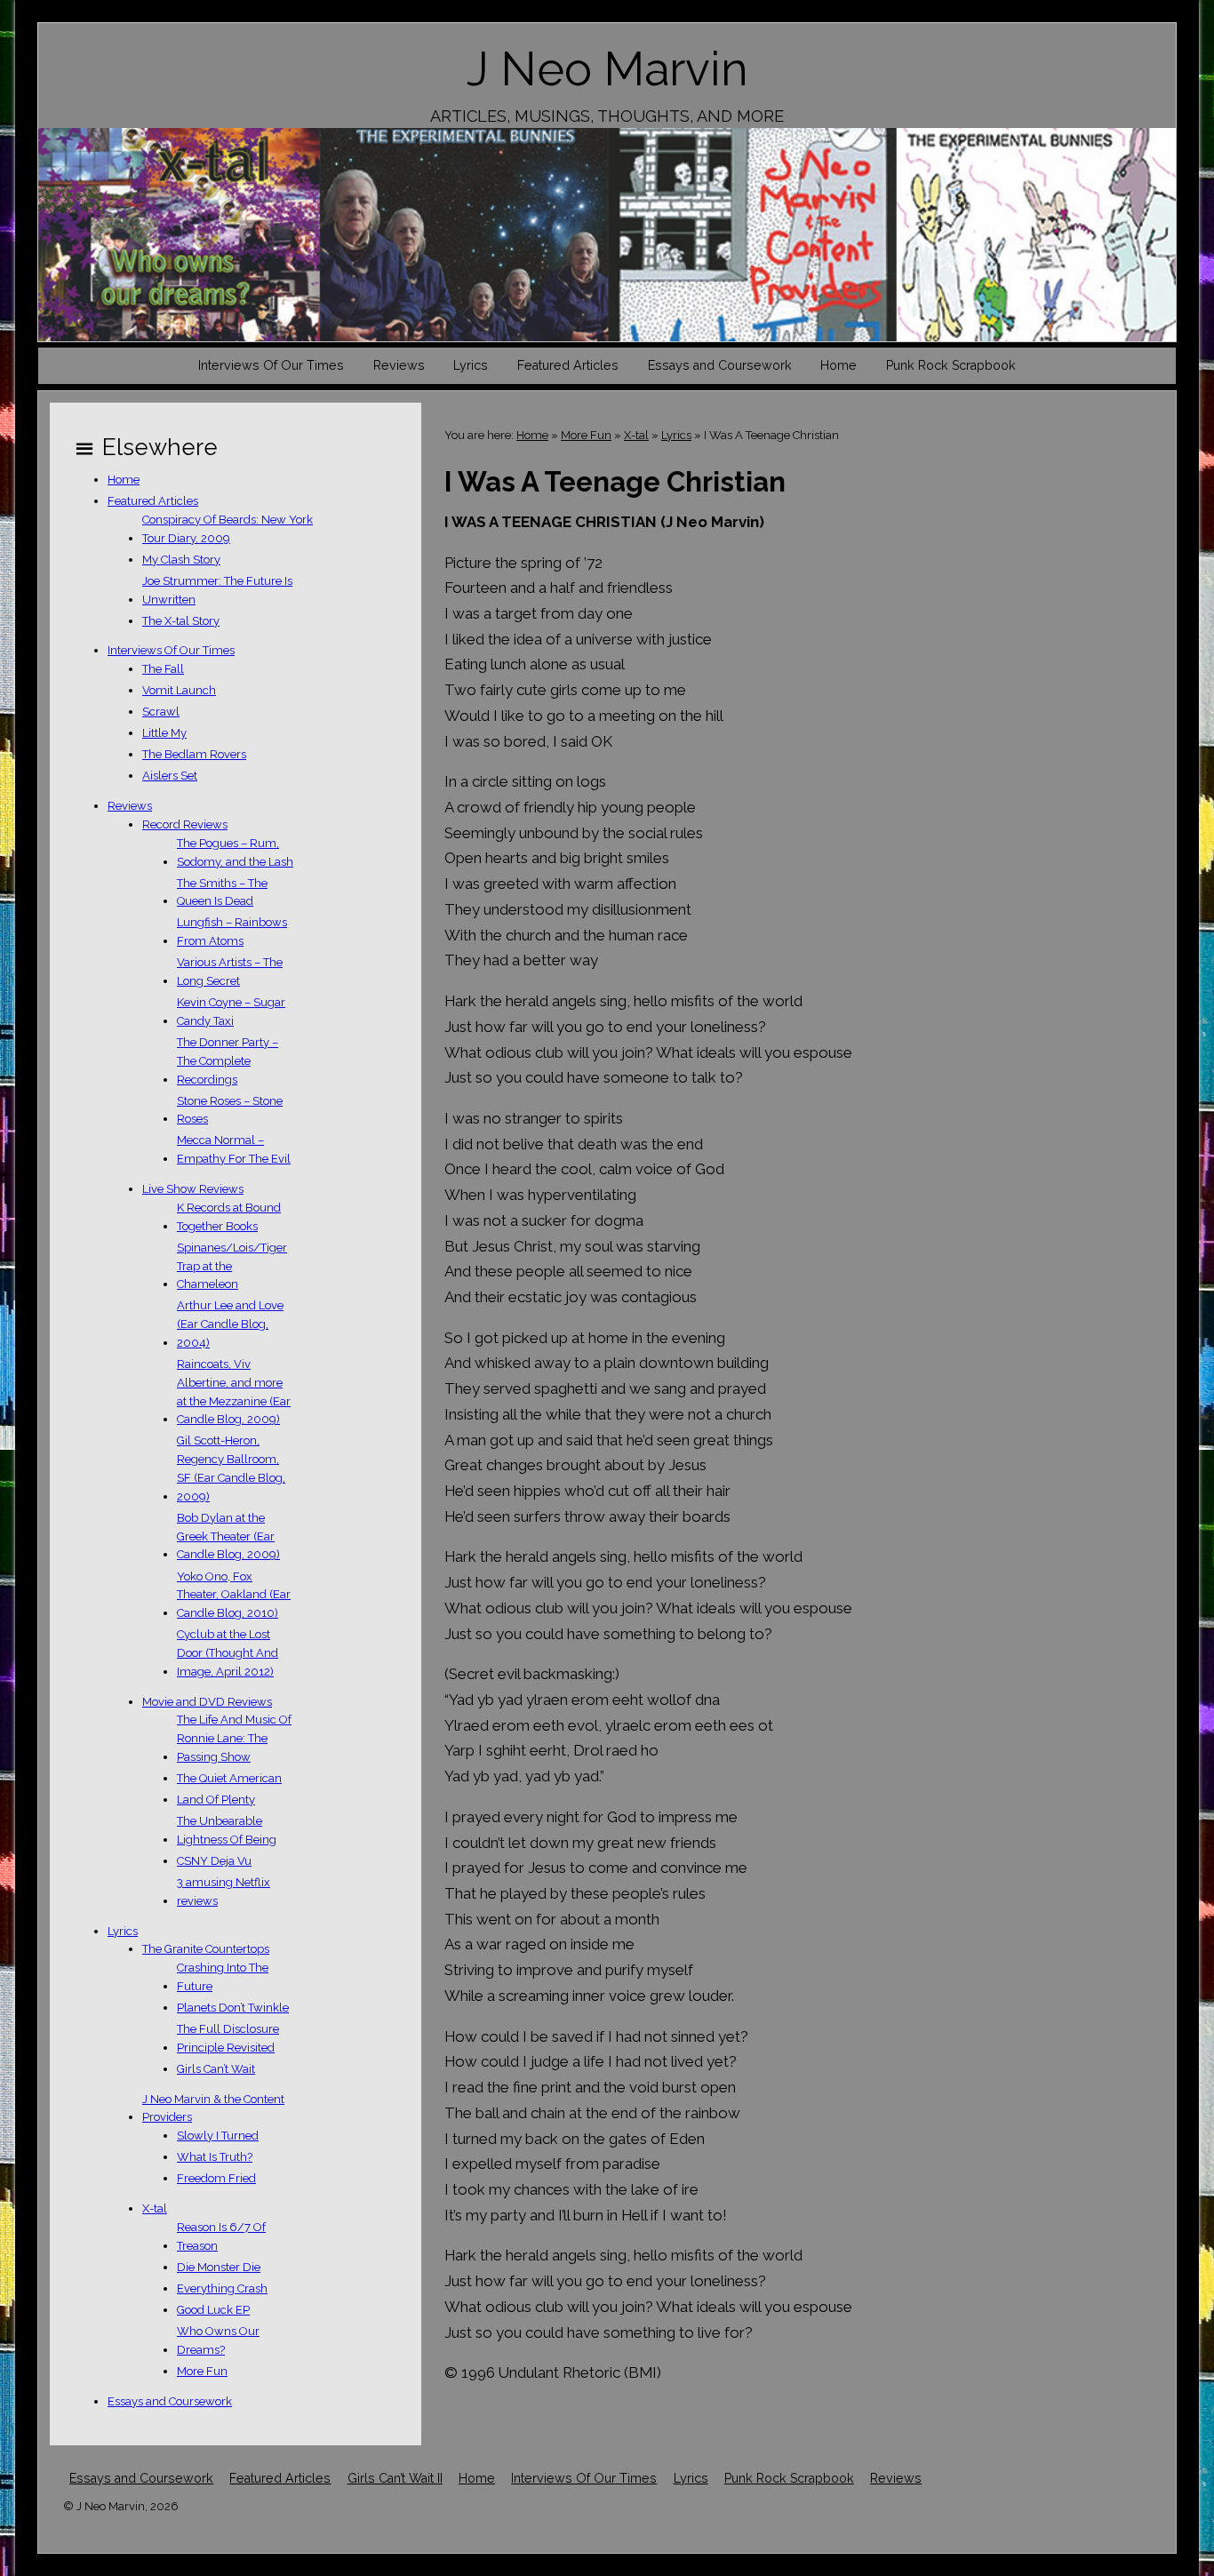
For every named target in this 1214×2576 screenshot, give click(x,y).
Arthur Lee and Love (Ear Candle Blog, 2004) (230, 1324)
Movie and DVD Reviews (207, 1702)
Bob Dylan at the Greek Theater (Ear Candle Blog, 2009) (228, 1536)
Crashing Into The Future (223, 1977)
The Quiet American (229, 1778)
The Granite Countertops (206, 1949)
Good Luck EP (213, 2310)
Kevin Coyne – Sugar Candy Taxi (231, 1012)
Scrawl (161, 712)
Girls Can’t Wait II (395, 2478)
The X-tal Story (181, 621)
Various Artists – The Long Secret (230, 972)
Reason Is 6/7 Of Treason (221, 2236)
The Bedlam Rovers (194, 754)
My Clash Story (181, 560)
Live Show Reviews (193, 1189)
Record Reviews (185, 824)
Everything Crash (222, 2288)
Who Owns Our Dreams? (218, 2340)
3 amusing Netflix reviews (224, 1892)
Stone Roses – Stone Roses (230, 1110)
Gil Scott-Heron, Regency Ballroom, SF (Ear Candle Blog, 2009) (231, 1468)
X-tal (636, 435)
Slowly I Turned (218, 2136)
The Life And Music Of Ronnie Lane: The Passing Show (234, 1738)
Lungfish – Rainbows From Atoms (232, 932)
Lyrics (471, 365)
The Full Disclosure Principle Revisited (228, 2038)
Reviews (399, 365)
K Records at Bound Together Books (229, 1217)
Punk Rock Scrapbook (951, 365)
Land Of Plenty (216, 1800)
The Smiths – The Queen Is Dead (222, 892)
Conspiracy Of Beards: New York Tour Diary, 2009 (228, 529)
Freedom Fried (216, 2178)
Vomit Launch (179, 690)
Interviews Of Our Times (271, 365)
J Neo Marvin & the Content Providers (213, 2108)
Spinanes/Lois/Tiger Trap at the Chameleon (232, 1266)
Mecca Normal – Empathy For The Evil (234, 1149)
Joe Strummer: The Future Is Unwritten (217, 590)
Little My (164, 733)
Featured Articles (568, 365)
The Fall (163, 669)
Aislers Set (170, 776)
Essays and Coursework (720, 365)
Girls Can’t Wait (216, 2069)
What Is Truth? (215, 2157)
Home (839, 365)
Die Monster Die (219, 2267)
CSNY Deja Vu (214, 1861)
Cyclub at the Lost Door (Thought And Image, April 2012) (228, 1653)
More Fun (586, 435)
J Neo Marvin (607, 69)
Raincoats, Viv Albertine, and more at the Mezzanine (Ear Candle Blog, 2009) (234, 1392)
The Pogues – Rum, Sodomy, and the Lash (235, 852)
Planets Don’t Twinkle (233, 2008)
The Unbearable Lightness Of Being (227, 1830)
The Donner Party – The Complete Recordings (228, 1061)
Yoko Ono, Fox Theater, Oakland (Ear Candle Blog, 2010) (234, 1595)
